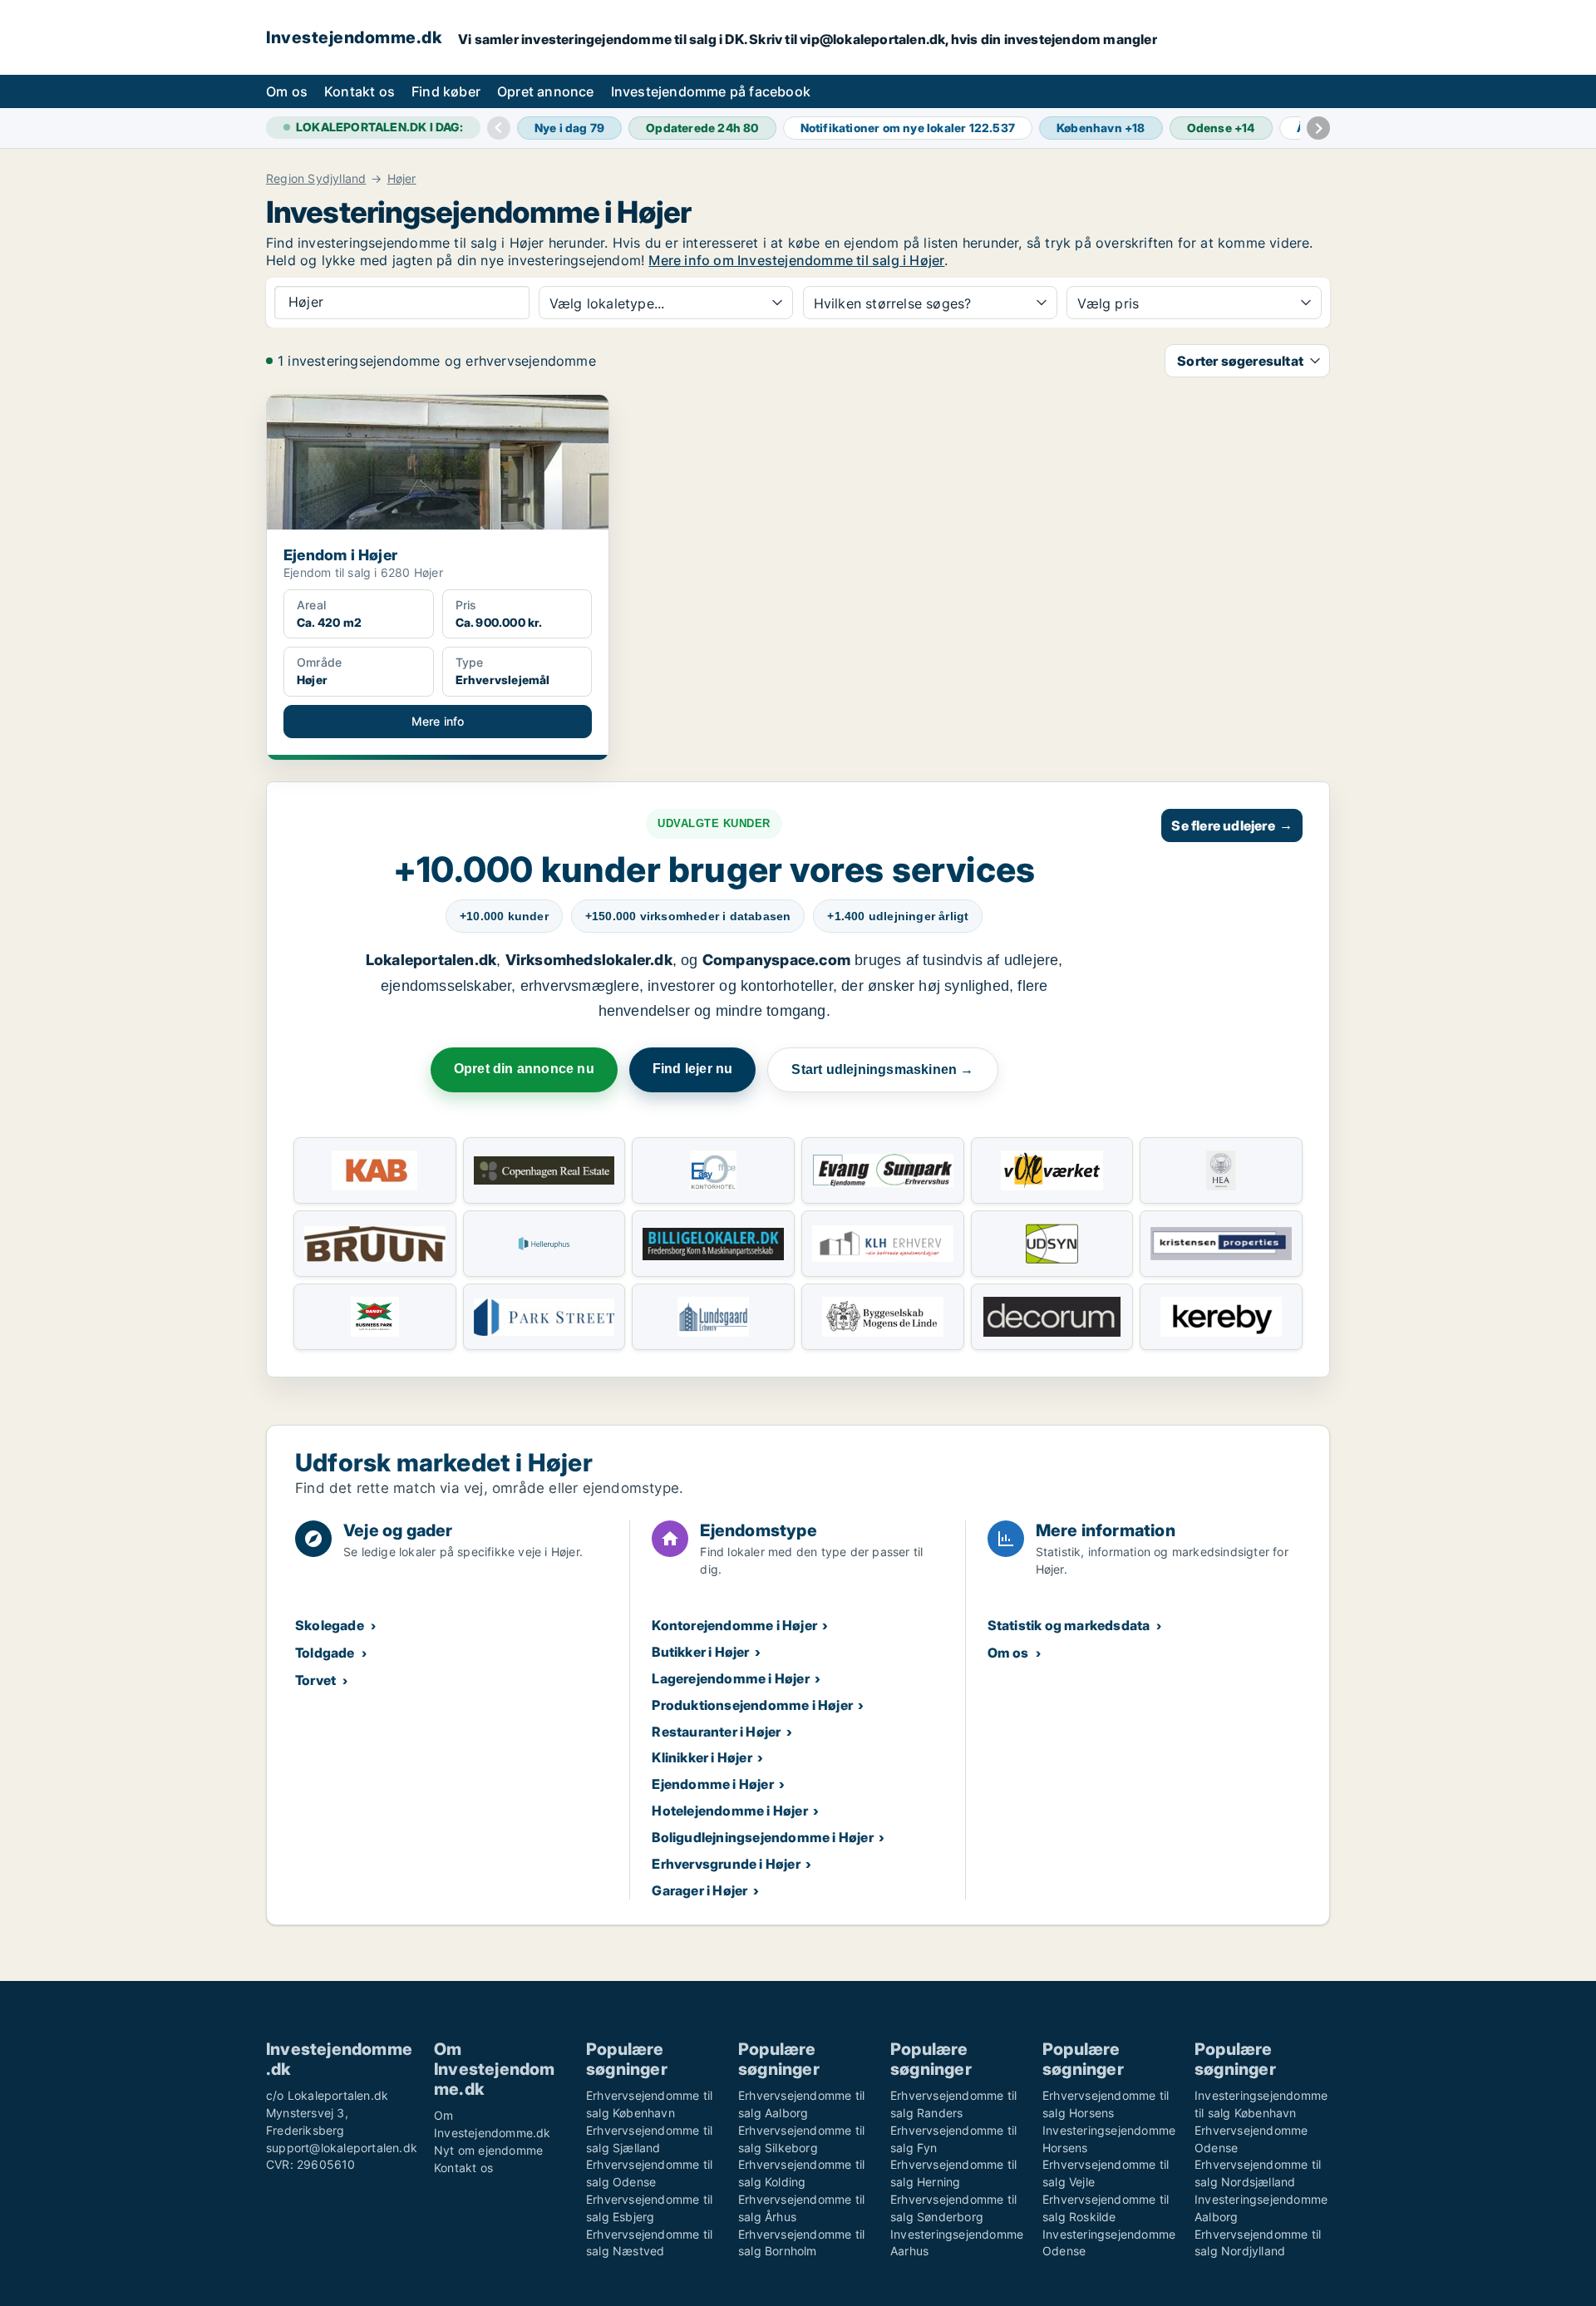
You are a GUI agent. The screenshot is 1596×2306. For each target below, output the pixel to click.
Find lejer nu (693, 1069)
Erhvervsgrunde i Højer (726, 1864)
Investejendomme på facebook (711, 91)
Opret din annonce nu (524, 1069)
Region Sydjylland (316, 179)
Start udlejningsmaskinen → (882, 1069)
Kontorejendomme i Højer (734, 1625)
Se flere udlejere (1232, 825)
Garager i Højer (699, 1890)
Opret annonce (546, 91)
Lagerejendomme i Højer (730, 1678)
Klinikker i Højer (702, 1757)
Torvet (315, 1680)
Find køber (446, 91)
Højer (402, 179)
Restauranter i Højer (716, 1732)
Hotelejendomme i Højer (729, 1811)
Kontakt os (360, 91)
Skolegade (330, 1625)
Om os (287, 91)
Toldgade (325, 1653)
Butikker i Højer (700, 1652)
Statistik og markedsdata (1069, 1625)
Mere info (438, 721)
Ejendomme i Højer (712, 1784)
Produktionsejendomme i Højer (752, 1705)
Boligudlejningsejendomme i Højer (762, 1837)
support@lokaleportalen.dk (342, 2148)
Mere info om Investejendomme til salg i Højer (796, 260)
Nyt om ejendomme (488, 2150)
